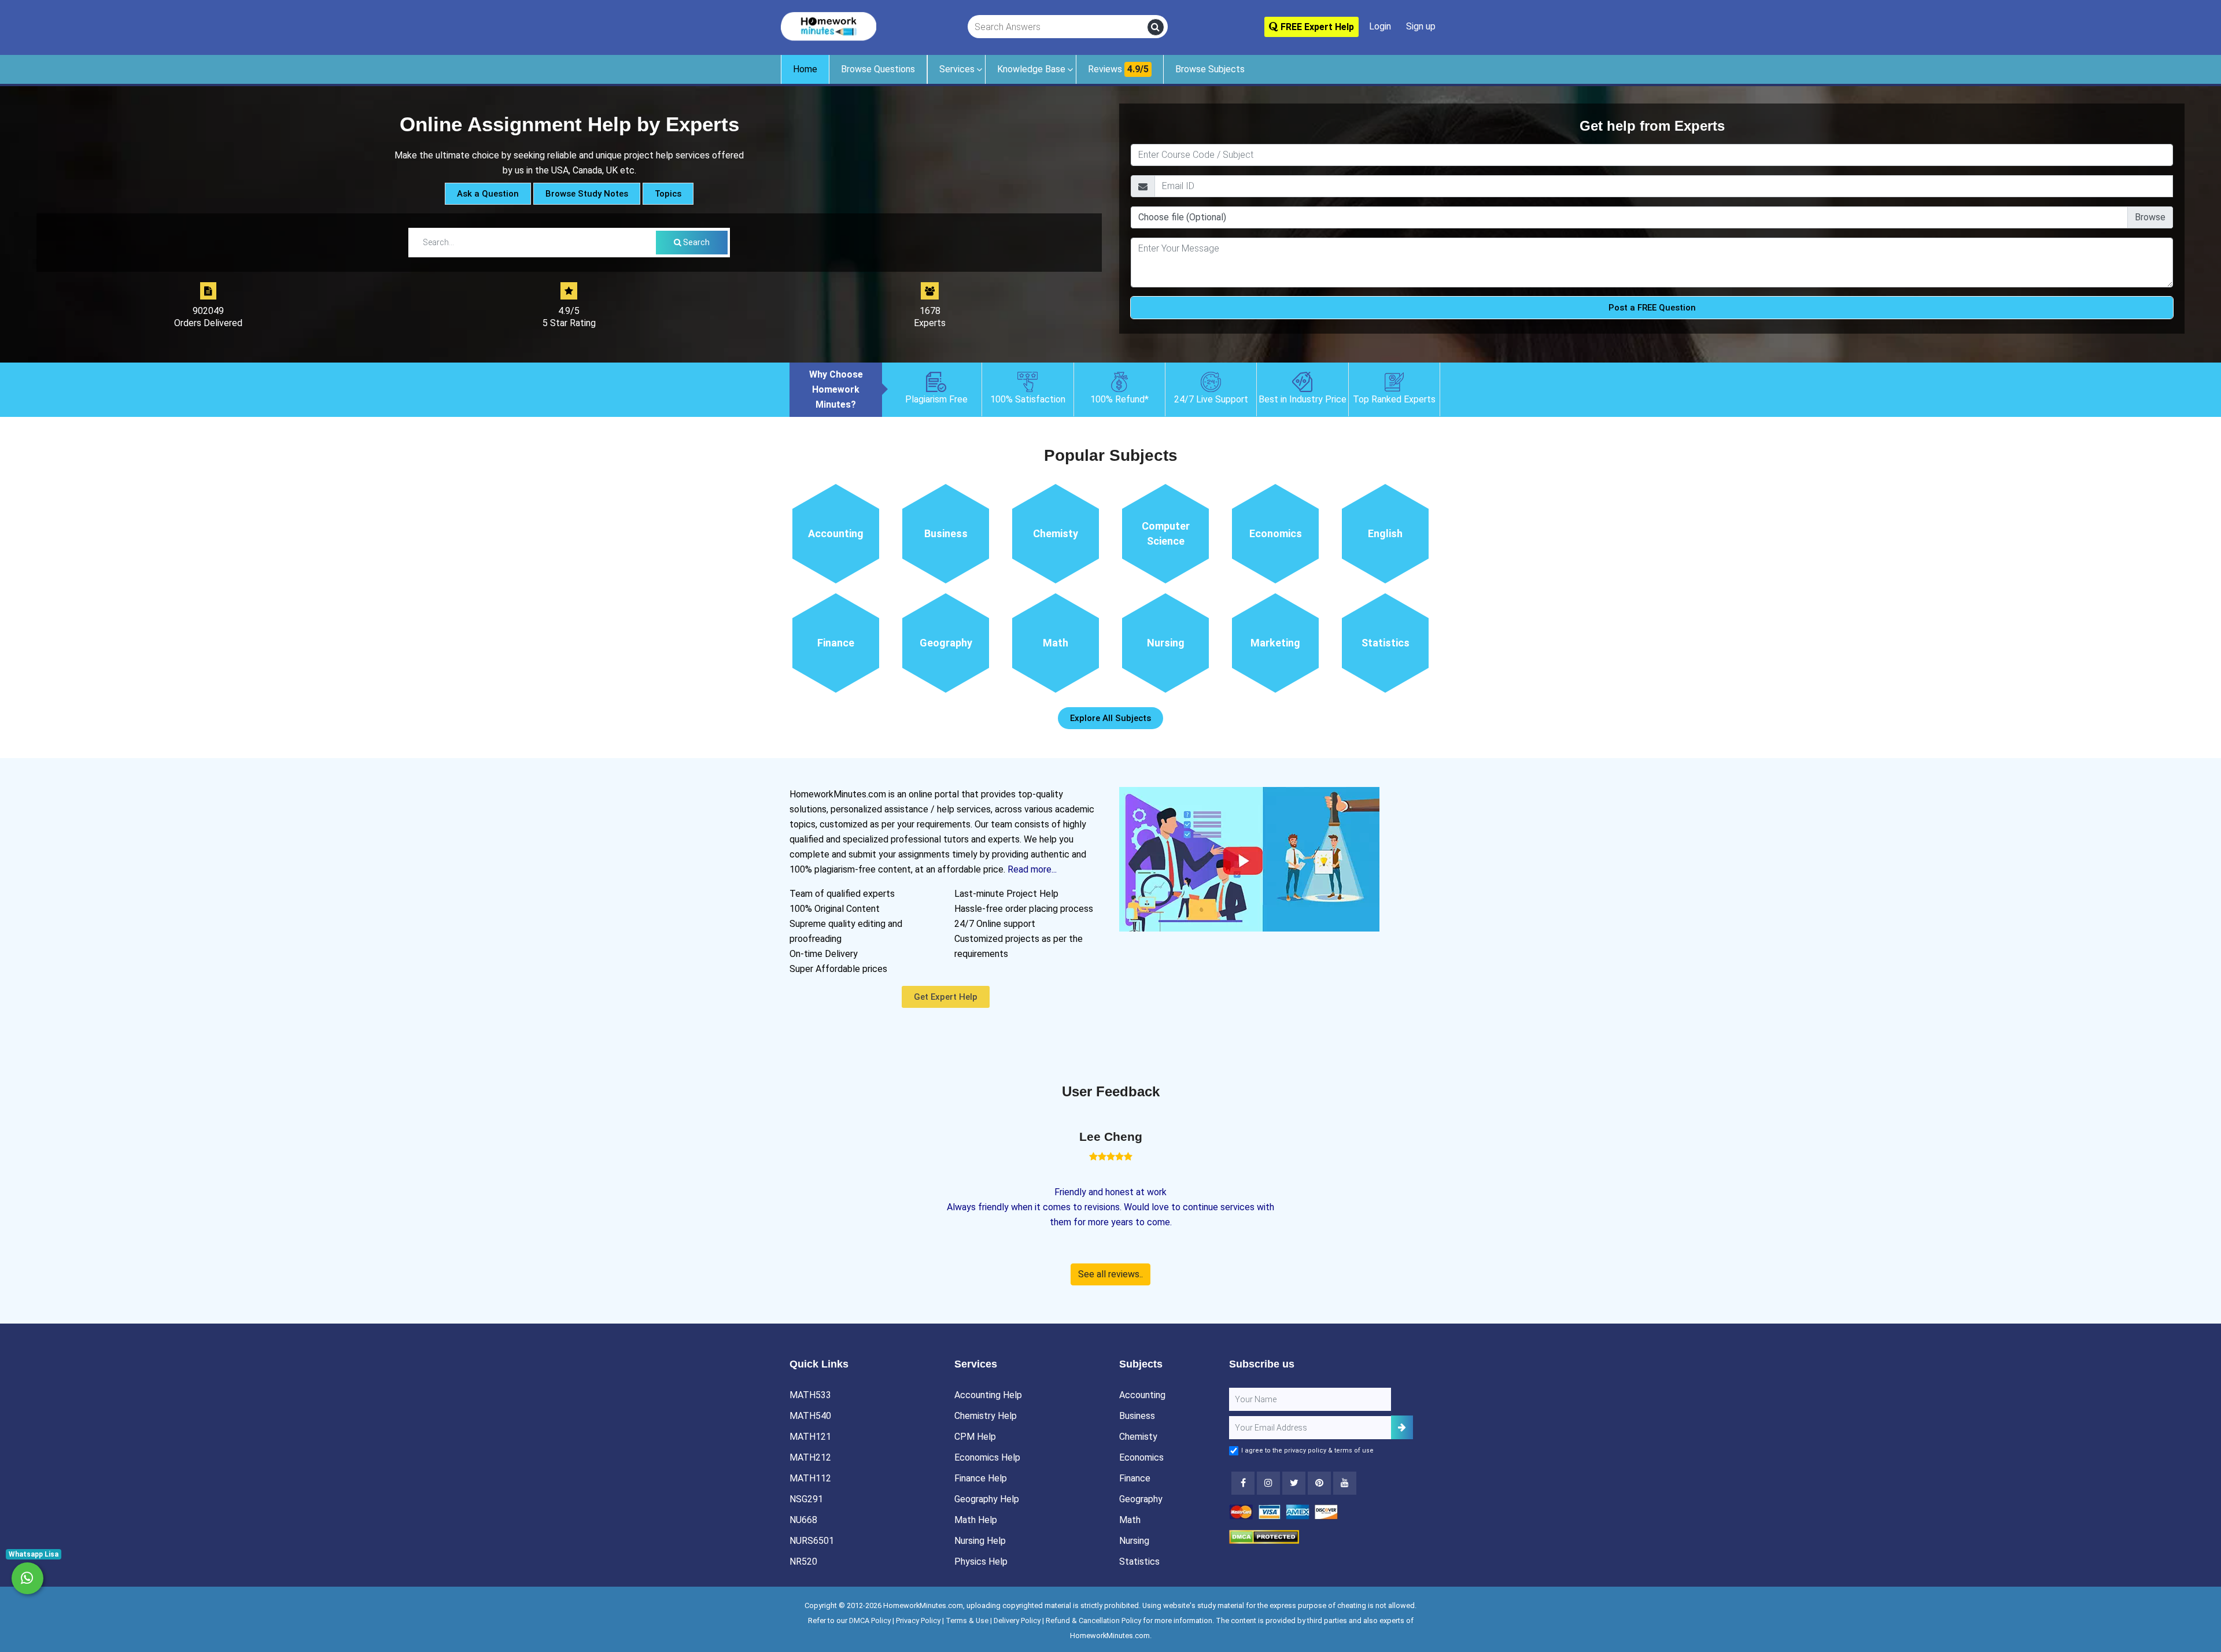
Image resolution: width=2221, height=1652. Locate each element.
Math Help (976, 1520)
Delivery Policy (1017, 1620)
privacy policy (1305, 1450)
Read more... (1032, 869)
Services (957, 69)
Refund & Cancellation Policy (1093, 1620)
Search (696, 242)
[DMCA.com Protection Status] (1264, 1536)
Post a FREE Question (1652, 308)
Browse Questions (878, 69)
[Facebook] (1243, 1483)
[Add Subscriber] (1402, 1427)
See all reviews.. (1110, 1274)
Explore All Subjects (1110, 718)
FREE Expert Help (1316, 27)
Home (805, 69)
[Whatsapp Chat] (27, 1578)
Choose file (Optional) (1182, 217)
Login (1380, 26)
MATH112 (810, 1478)
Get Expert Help (946, 997)
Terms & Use (967, 1620)
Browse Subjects (1210, 69)
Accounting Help (988, 1395)
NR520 (803, 1562)
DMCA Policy (870, 1620)
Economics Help (987, 1457)
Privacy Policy (918, 1620)
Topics (668, 194)
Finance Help (981, 1478)
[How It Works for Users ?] (1249, 858)
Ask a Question (488, 194)
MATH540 (810, 1416)
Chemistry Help (986, 1416)
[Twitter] (1294, 1483)
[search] (1156, 27)
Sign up (1421, 26)
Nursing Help (980, 1541)
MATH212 (810, 1457)
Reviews (1118, 69)
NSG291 (806, 1499)
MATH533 (810, 1395)
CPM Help (975, 1437)
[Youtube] (1319, 1483)
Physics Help (981, 1562)
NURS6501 (812, 1541)
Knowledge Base (1031, 69)
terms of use (1354, 1450)
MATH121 (810, 1437)
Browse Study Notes (587, 194)
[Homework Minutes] (829, 26)
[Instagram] (1268, 1483)
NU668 (803, 1520)
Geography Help (987, 1499)
